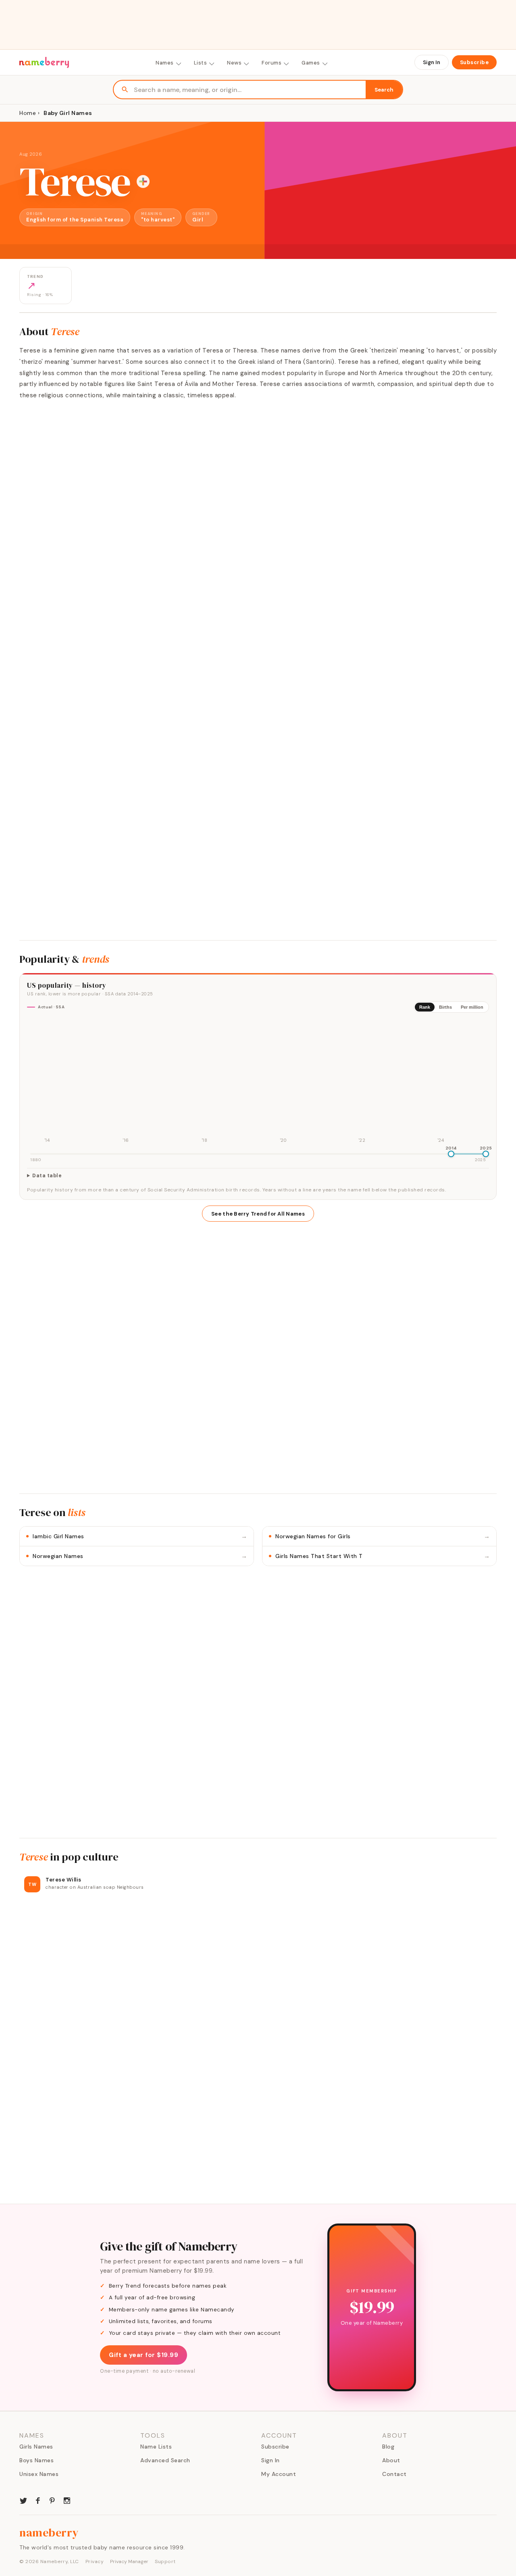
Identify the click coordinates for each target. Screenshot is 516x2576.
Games (311, 63)
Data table (47, 1176)
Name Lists (156, 2447)
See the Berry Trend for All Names (258, 1214)
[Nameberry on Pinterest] (52, 2500)
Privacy (95, 2561)
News (234, 63)
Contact (394, 2474)
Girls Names (36, 2447)
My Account (279, 2474)
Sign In (432, 62)
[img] (258, 1082)
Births (445, 1007)
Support (165, 2561)
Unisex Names (39, 2474)
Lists (201, 63)
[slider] (451, 1154)
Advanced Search (165, 2460)
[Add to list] (143, 181)
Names (165, 63)
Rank (425, 1007)
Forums (272, 63)
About (391, 2460)
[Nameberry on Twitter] (23, 2500)
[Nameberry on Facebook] (38, 2500)
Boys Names (36, 2460)
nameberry (49, 2532)
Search (384, 90)
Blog (388, 2447)
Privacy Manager (129, 2561)
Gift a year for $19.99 (144, 2355)
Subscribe (474, 62)
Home (28, 113)
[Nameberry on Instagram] (67, 2500)
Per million (472, 1007)
